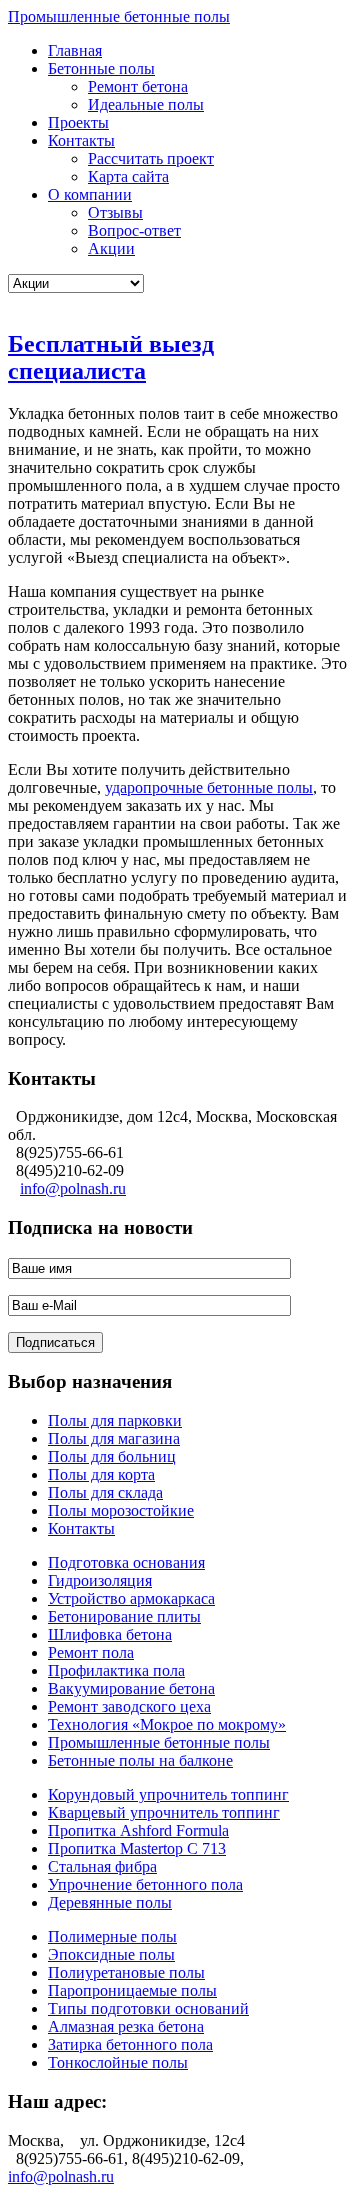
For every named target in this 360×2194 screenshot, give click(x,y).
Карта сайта (128, 176)
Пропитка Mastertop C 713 (137, 1848)
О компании (90, 194)
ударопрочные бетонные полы (209, 787)
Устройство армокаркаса (131, 1598)
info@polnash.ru (73, 1188)
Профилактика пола (116, 1670)
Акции (111, 248)
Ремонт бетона (138, 86)
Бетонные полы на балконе (140, 1760)
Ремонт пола (91, 1652)
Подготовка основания (126, 1562)
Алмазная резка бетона (126, 2026)
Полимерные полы (112, 1936)
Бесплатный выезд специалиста (111, 357)
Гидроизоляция (100, 1580)
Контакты (81, 140)
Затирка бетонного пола (130, 2044)
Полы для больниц (112, 1456)
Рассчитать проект (151, 158)
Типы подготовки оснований (148, 2008)
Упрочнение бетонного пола (145, 1884)
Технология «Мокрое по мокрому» (167, 1724)
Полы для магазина (114, 1438)
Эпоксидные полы (111, 1954)
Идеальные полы (146, 104)
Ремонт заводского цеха (129, 1706)
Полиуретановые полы (126, 1972)
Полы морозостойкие (121, 1510)
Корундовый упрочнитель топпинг (168, 1794)
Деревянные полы (110, 1902)
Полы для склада (105, 1492)
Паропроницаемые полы (132, 1990)
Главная (75, 50)
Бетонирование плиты (124, 1616)
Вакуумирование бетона (131, 1688)
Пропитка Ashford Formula (138, 1830)
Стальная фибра (102, 1866)
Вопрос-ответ (134, 230)
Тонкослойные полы (118, 2062)
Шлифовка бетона (110, 1634)
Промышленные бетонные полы (119, 16)
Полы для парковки (115, 1420)
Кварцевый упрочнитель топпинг (164, 1812)
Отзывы (115, 212)
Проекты (78, 122)
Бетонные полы (101, 68)
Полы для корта (101, 1474)
